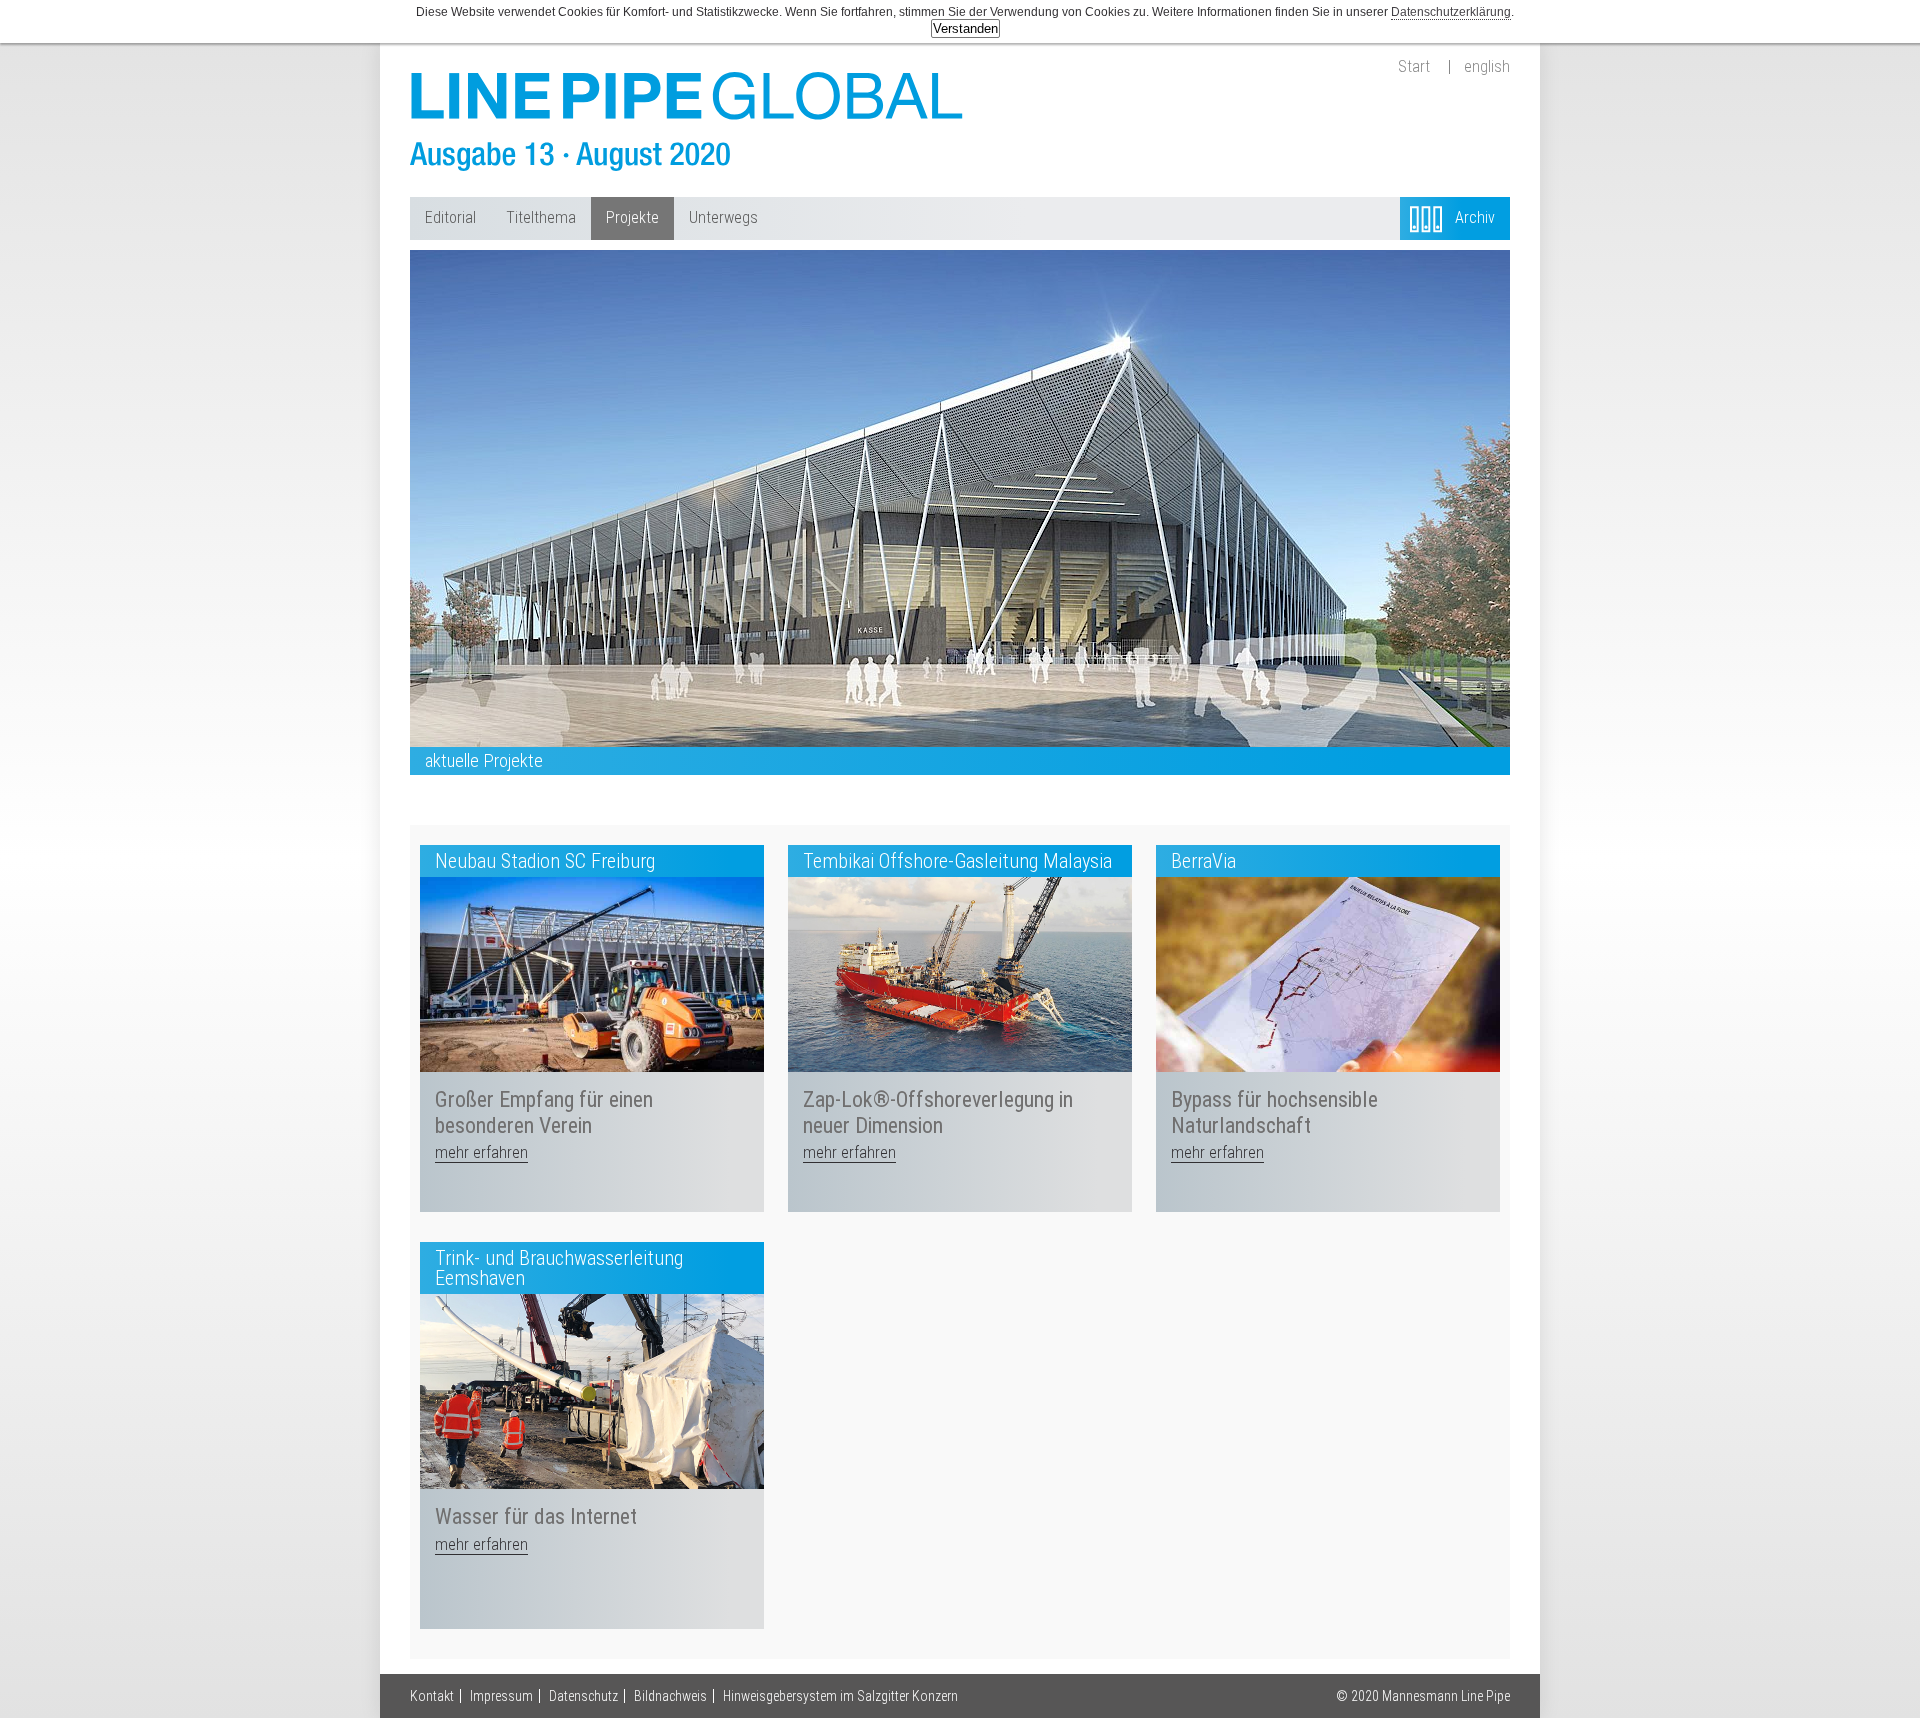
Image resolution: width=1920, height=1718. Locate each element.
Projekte (632, 217)
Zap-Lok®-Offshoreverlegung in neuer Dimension (938, 1112)
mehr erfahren (481, 1152)
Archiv (1475, 217)
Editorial (450, 217)
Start (1414, 67)
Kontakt (432, 1696)
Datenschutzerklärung (1451, 12)
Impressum (501, 1696)
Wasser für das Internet (536, 1516)
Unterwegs (723, 217)
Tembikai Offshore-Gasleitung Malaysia (957, 861)
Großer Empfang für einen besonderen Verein (544, 1112)
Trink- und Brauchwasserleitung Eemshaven (559, 1268)
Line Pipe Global (690, 122)
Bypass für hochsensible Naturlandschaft (1274, 1112)
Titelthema (541, 217)
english (1487, 67)
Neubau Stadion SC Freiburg (545, 861)
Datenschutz (583, 1696)
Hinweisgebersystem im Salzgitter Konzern (840, 1696)
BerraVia (1203, 861)
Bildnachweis (670, 1696)
